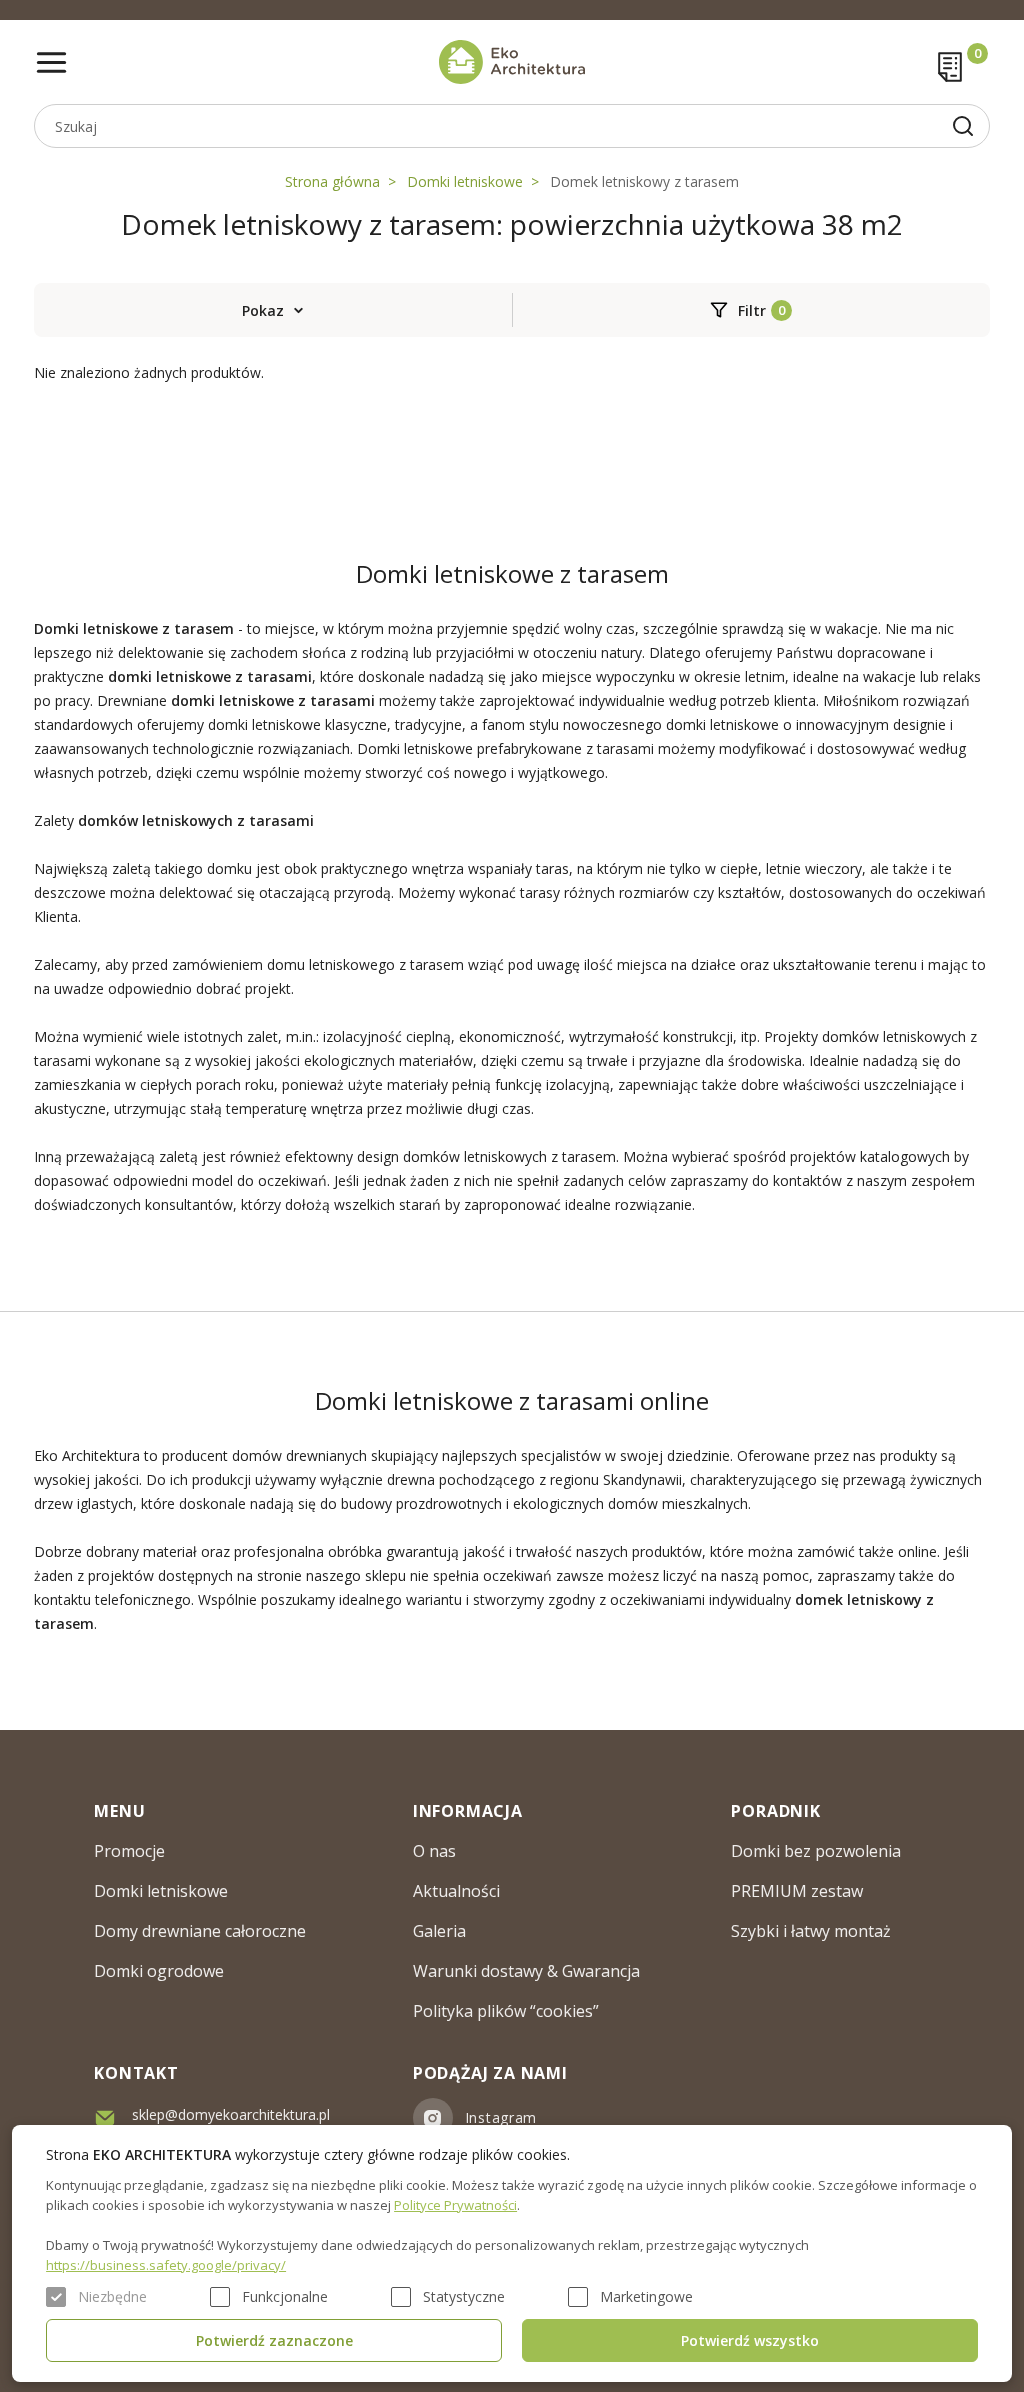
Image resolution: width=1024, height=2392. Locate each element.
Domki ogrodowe (159, 1971)
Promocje (129, 1851)
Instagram (501, 2117)
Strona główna (332, 181)
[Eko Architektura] (512, 62)
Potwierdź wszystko (750, 2340)
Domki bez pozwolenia (816, 1851)
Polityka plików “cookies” (506, 2011)
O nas (434, 1851)
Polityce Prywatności (455, 2205)
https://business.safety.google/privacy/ (166, 2265)
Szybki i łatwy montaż (811, 1931)
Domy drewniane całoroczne (200, 1931)
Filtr (752, 310)
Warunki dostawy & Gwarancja (526, 1971)
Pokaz (263, 310)
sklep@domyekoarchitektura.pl (231, 2114)
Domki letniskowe (465, 181)
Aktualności (456, 1891)
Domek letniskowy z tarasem (644, 181)
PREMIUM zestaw (797, 1891)
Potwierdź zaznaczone (274, 2340)
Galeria (439, 1931)
